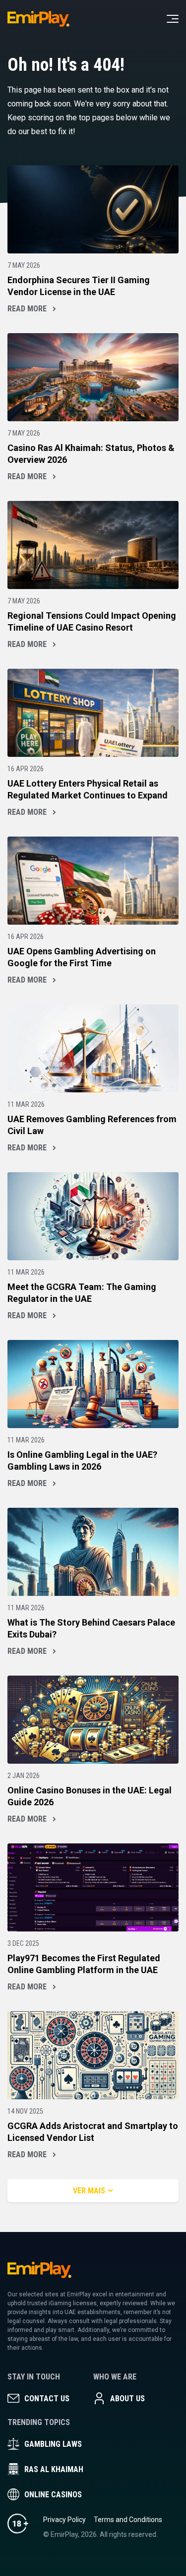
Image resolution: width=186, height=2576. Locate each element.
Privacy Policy (64, 2520)
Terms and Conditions (128, 2520)
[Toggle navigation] (173, 19)
